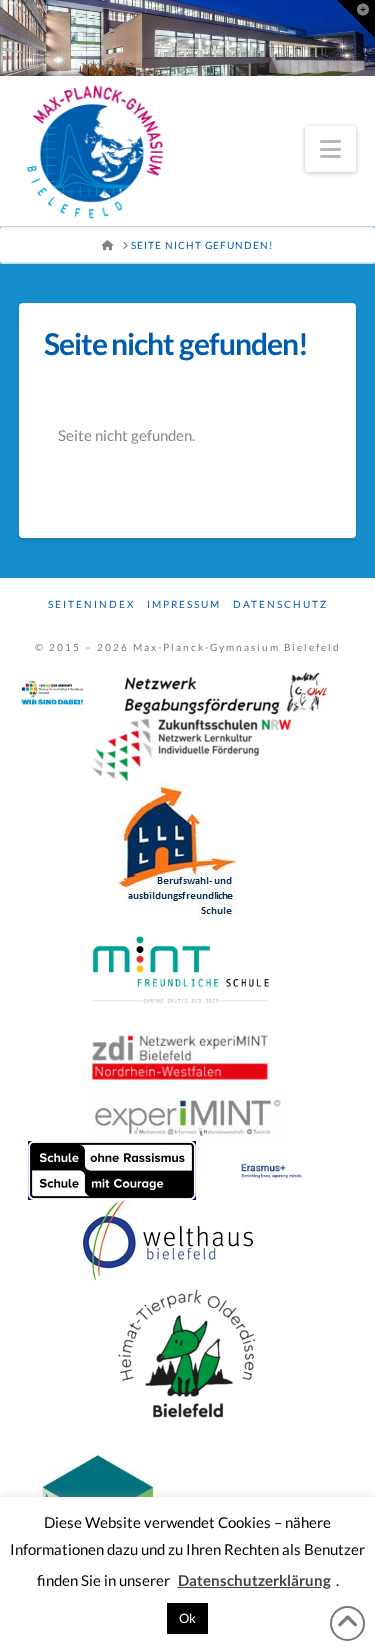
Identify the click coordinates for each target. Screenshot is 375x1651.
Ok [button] (187, 1618)
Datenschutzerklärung (254, 1580)
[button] (330, 149)
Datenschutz (280, 604)
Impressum (184, 604)
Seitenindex (91, 604)
